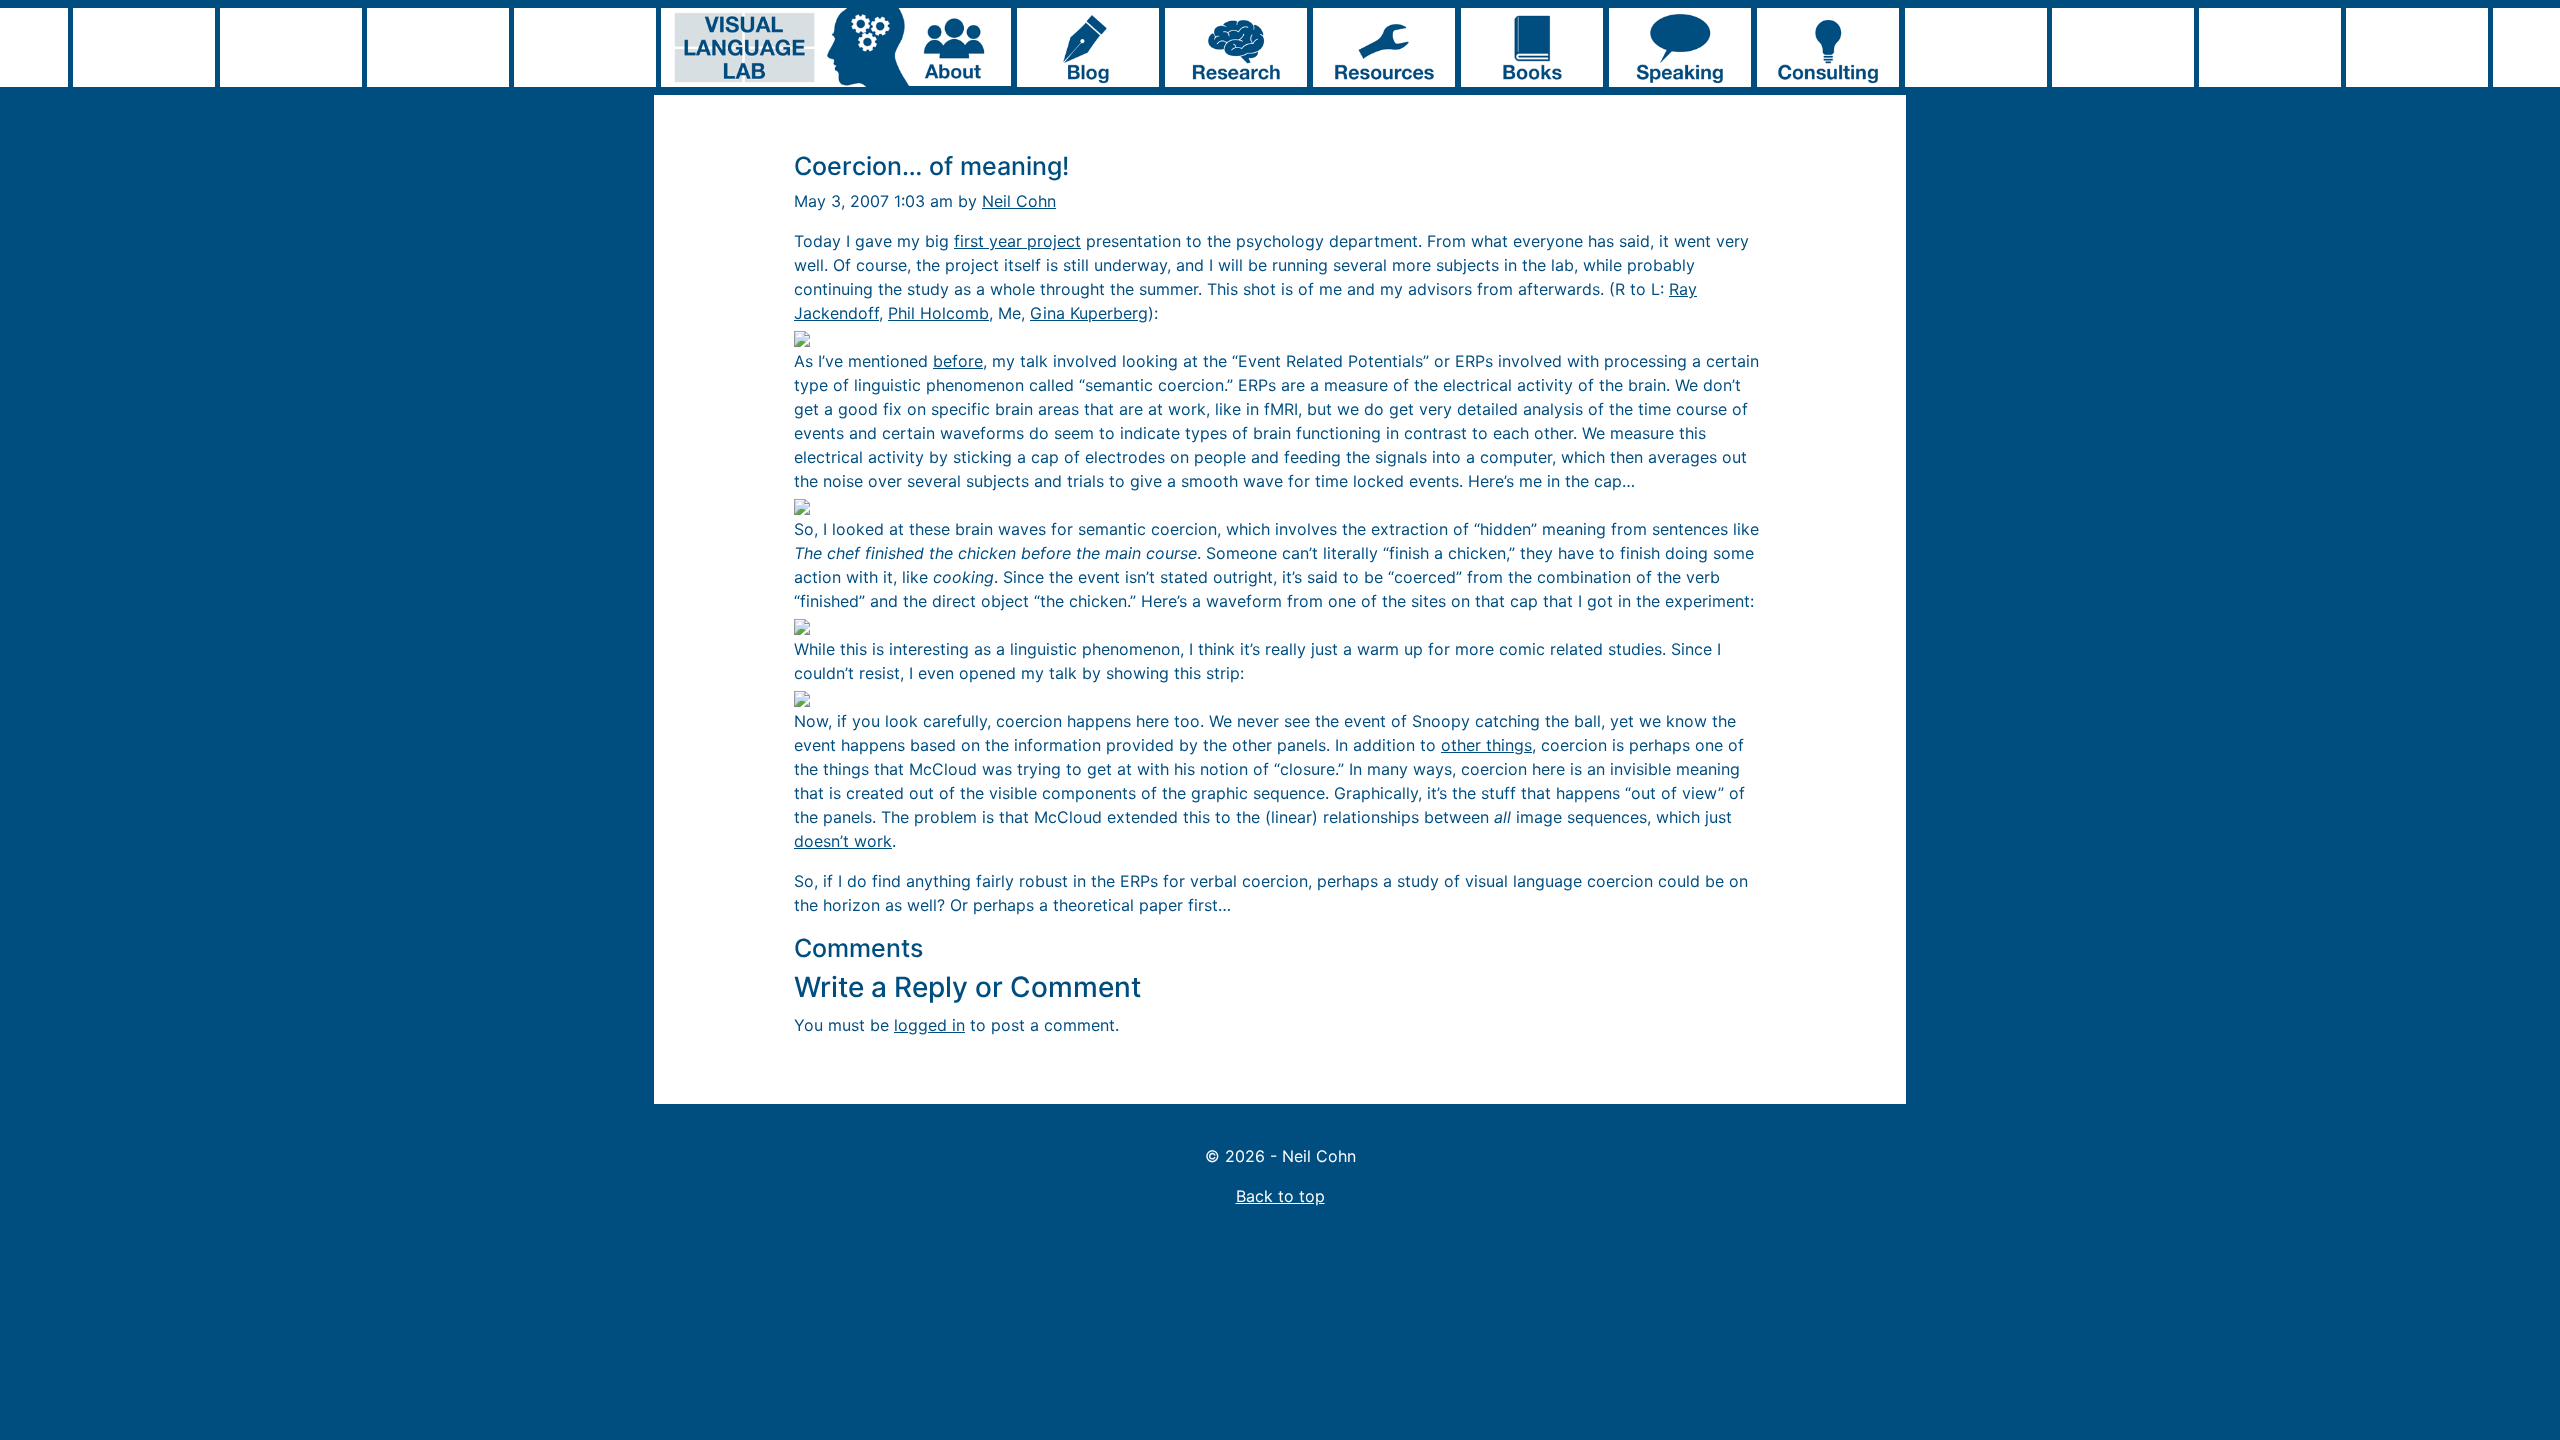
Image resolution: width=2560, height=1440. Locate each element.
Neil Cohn (1019, 201)
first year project (1017, 241)
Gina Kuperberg (1089, 313)
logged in (929, 1025)
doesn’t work (843, 841)
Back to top (1280, 1196)
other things (1486, 745)
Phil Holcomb (938, 313)
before (958, 361)
